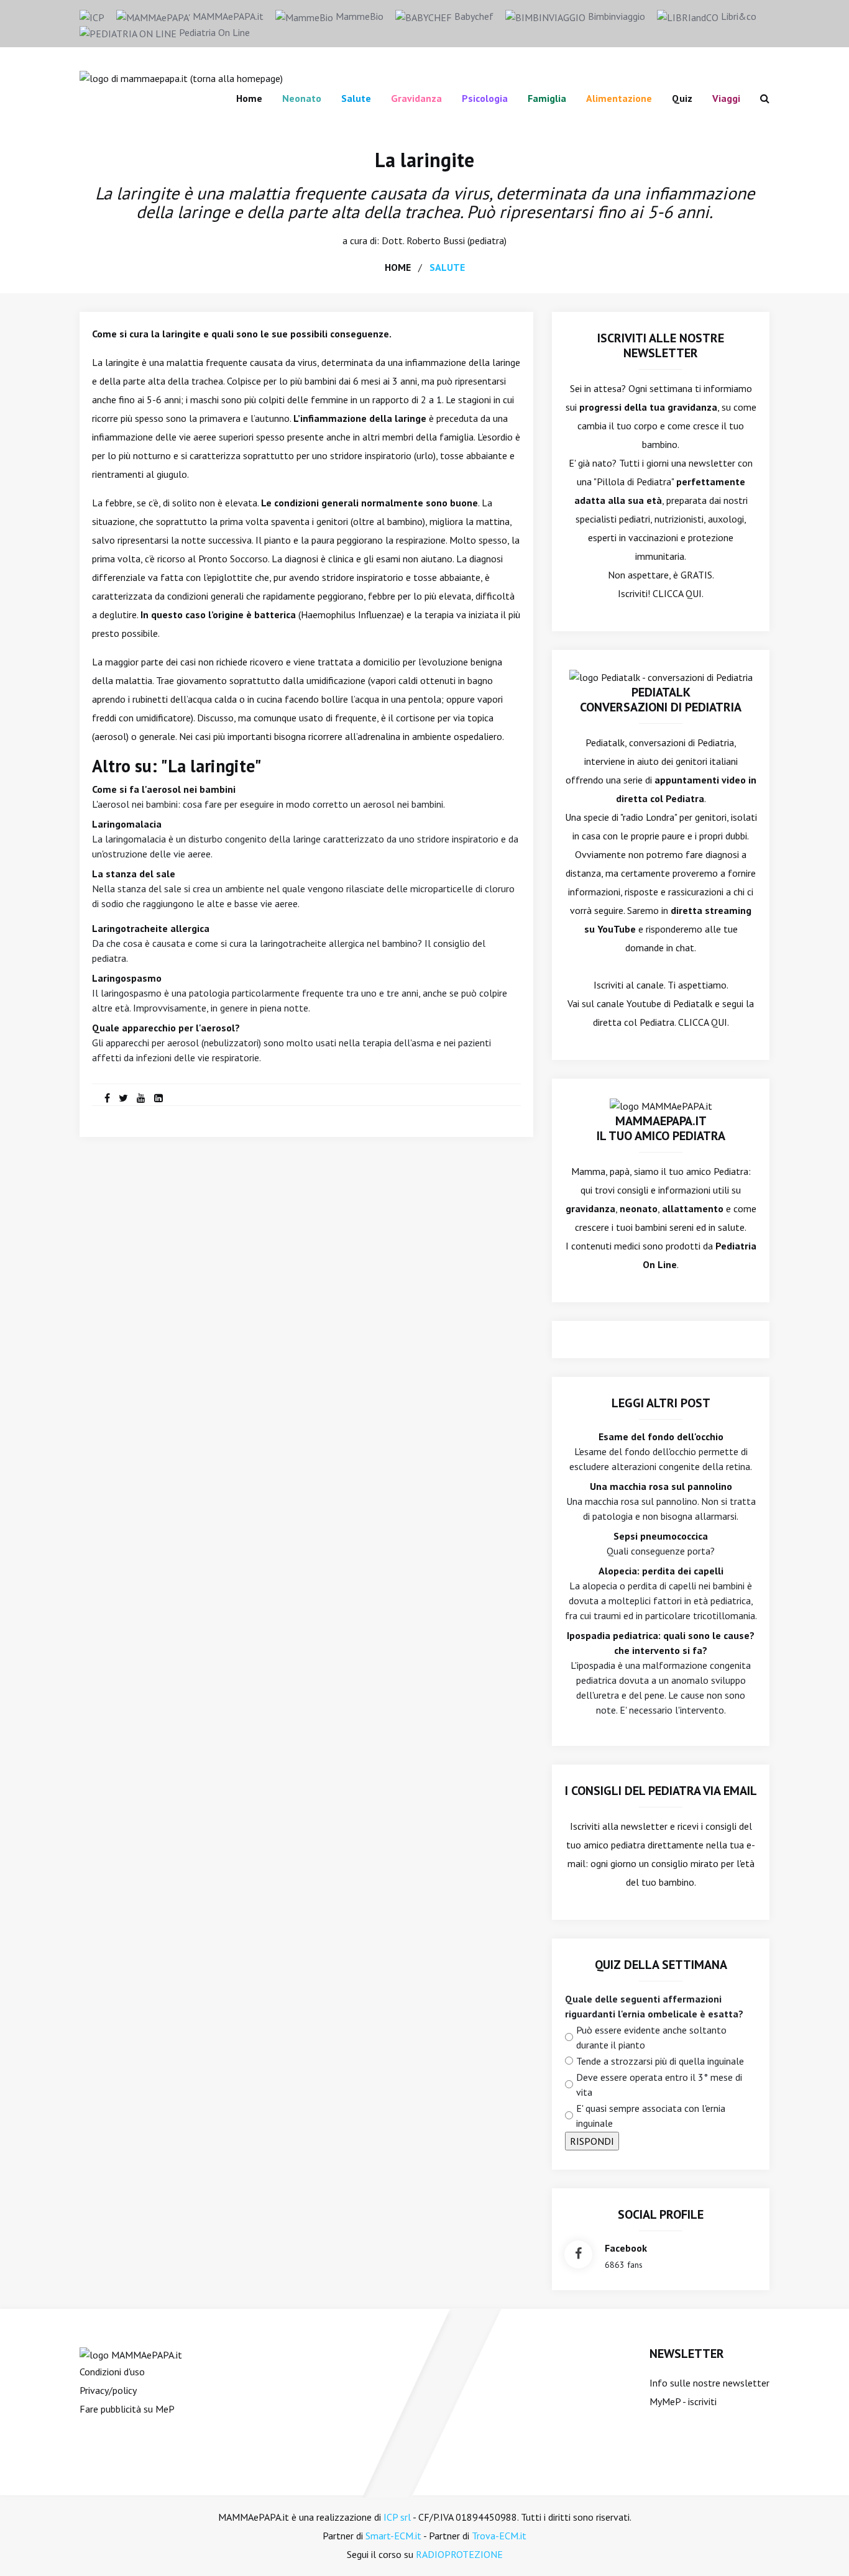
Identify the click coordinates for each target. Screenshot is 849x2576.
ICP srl (397, 2517)
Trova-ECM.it (499, 2536)
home (398, 267)
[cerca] (760, 98)
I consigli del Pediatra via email (661, 1791)
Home (249, 98)
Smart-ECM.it (393, 2536)
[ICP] (92, 16)
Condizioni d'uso (112, 2372)
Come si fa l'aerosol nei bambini (164, 789)
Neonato (302, 98)
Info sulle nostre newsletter (709, 2383)
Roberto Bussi (436, 240)
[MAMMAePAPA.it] (131, 2354)
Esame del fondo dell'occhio (661, 1436)
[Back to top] (820, 2547)
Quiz (682, 98)
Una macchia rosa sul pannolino (661, 1486)
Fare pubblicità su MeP (127, 2409)
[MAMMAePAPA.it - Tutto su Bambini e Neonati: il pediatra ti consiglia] (181, 77)
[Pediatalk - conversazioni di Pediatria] (661, 676)
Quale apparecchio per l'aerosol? (166, 1028)
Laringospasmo (127, 978)
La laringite (424, 160)
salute (447, 267)
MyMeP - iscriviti (683, 2401)
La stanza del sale (134, 874)
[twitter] (123, 1098)
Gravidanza (416, 98)
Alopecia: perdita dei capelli (661, 1571)
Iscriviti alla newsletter (619, 1826)
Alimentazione (619, 98)
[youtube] (141, 1098)
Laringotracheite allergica (151, 928)
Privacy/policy (108, 2390)
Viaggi (726, 98)
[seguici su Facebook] (578, 2254)
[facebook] (107, 1098)
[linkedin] (158, 1098)
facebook (626, 2248)
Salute (356, 98)
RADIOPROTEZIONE (459, 2554)
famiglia (547, 98)
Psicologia (485, 98)
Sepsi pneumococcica (661, 1536)
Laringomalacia (127, 824)
